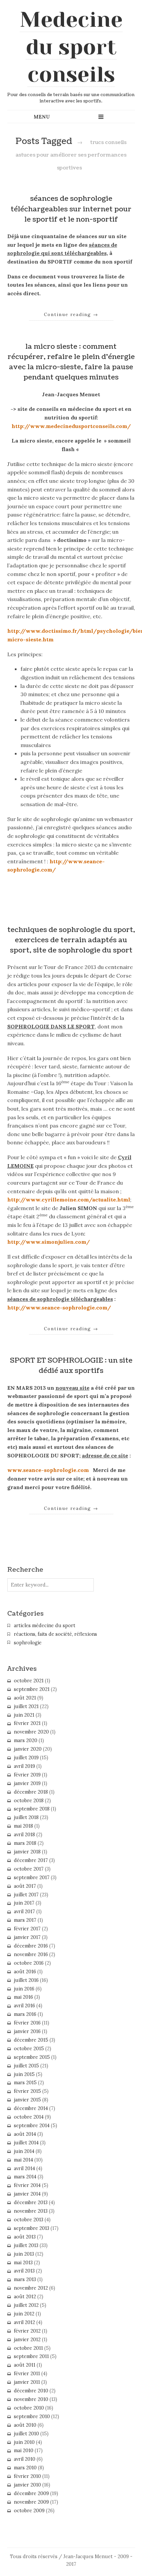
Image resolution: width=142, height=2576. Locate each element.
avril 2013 (24, 2271)
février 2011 (27, 2374)
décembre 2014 (31, 2108)
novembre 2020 (31, 1732)
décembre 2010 (31, 2391)
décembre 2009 (31, 2493)
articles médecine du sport (45, 1626)
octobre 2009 (29, 2511)
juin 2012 (24, 2314)
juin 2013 (24, 2254)
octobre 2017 (29, 1869)
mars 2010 (25, 2468)
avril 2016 (24, 2006)
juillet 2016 (26, 1980)
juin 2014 (24, 2151)
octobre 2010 (29, 2408)
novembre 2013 (31, 2211)
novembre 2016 (31, 1954)
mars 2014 (25, 2177)
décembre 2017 (31, 1860)
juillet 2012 (26, 2305)
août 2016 (25, 1972)
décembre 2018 (31, 1792)
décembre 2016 (31, 1946)
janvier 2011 (27, 2382)
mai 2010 (24, 2451)
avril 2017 (24, 1912)
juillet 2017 (26, 1895)
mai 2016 (23, 1997)
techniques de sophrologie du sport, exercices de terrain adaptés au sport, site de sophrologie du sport (71, 940)
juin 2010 (24, 2442)
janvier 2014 (27, 2194)
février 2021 (27, 1723)
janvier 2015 (27, 2100)
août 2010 (25, 2425)
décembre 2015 (31, 2040)
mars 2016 (25, 2014)
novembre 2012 (31, 2288)
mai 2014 (23, 2160)
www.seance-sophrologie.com (48, 1470)
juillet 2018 (26, 1817)
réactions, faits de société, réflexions (55, 1634)
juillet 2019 (26, 1758)
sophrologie (28, 1643)
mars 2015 (25, 2083)
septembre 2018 (32, 1809)
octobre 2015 (29, 2049)
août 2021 (25, 1698)
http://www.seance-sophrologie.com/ (59, 1307)
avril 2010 (25, 2459)
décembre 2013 (31, 2202)
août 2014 (25, 2134)
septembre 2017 (32, 1878)
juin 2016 (24, 1989)
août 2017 (25, 1886)
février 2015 (27, 2091)
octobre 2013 (29, 2220)
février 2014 (27, 2185)
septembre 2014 (32, 2126)
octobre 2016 (29, 1963)
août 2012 (25, 2297)
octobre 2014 (29, 2117)
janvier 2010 (27, 2485)
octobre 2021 (29, 1681)
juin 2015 (24, 2074)
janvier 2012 (27, 2340)
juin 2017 (24, 1903)
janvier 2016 (27, 2031)
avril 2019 (24, 1766)
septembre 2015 (32, 2057)
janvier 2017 (27, 1937)
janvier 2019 (27, 1783)
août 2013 (25, 2237)
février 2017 (27, 1929)
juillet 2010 (26, 2434)
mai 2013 (23, 2263)
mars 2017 (25, 1920)
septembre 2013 (32, 2228)
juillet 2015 (26, 2066)
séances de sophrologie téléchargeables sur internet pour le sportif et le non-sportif (71, 209)
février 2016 (27, 2023)
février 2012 (27, 2331)
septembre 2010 (32, 2416)
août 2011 (25, 2365)
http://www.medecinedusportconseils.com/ (71, 426)
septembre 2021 (32, 1689)
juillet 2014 (26, 2143)
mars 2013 (25, 2279)
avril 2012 (24, 2322)
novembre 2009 (31, 2502)
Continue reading (71, 314)
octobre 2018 (29, 1801)
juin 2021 (24, 1715)
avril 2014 (24, 2168)
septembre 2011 (31, 2356)
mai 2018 (23, 1826)
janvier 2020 (28, 1749)
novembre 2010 (31, 2399)
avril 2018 (24, 1835)
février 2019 (27, 1775)
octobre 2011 (28, 2348)
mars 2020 (26, 1740)
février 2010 (27, 2476)
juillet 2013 (26, 2245)
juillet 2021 (26, 1706)
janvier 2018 (27, 1852)
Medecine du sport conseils (71, 47)
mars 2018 (25, 1843)
